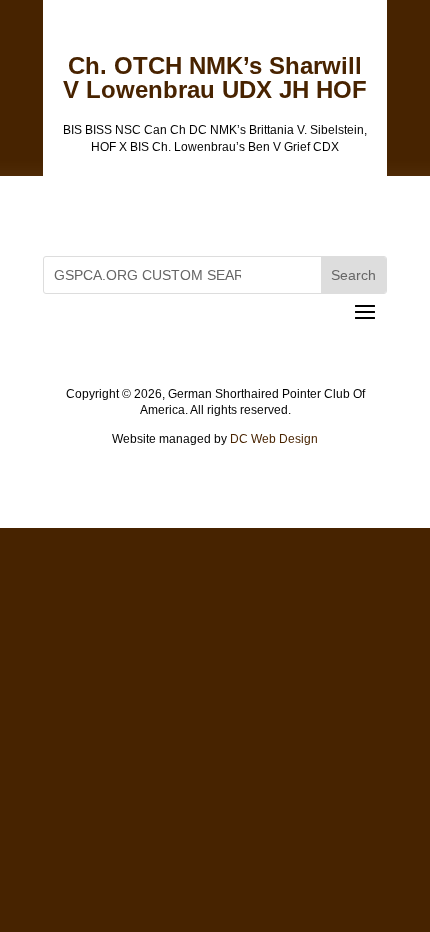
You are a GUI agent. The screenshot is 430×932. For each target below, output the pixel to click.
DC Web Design (274, 439)
